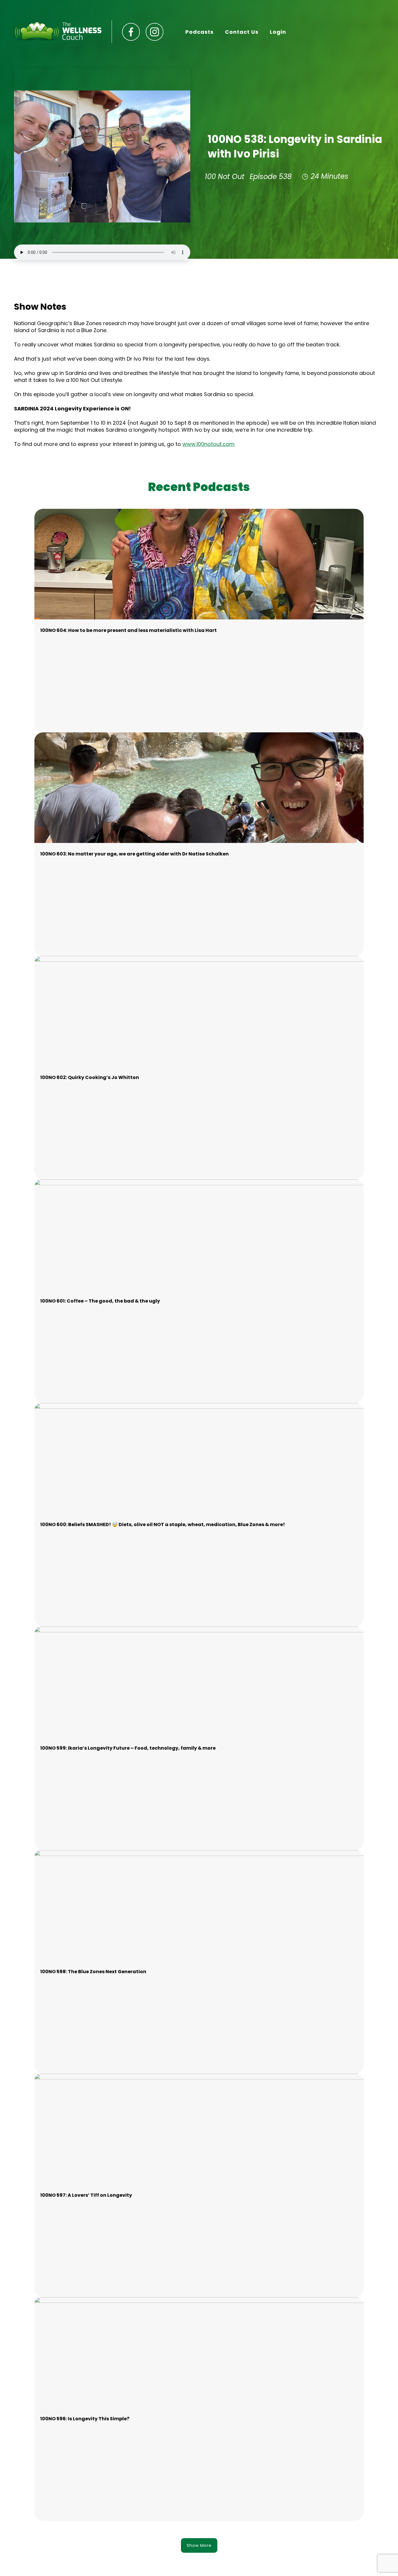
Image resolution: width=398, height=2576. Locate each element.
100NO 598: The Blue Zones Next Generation (93, 1972)
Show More (199, 2545)
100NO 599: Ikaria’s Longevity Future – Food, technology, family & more (128, 1748)
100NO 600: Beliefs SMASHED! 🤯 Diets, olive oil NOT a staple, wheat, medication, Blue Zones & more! (163, 1524)
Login (278, 32)
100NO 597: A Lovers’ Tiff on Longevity (86, 2195)
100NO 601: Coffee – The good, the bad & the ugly (100, 1301)
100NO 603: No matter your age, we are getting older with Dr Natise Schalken (134, 854)
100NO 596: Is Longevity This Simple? (85, 2419)
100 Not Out (225, 177)
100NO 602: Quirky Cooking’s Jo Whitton (90, 1077)
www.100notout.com (208, 444)
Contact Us (242, 32)
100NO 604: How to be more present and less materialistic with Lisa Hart (128, 630)
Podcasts (199, 32)
